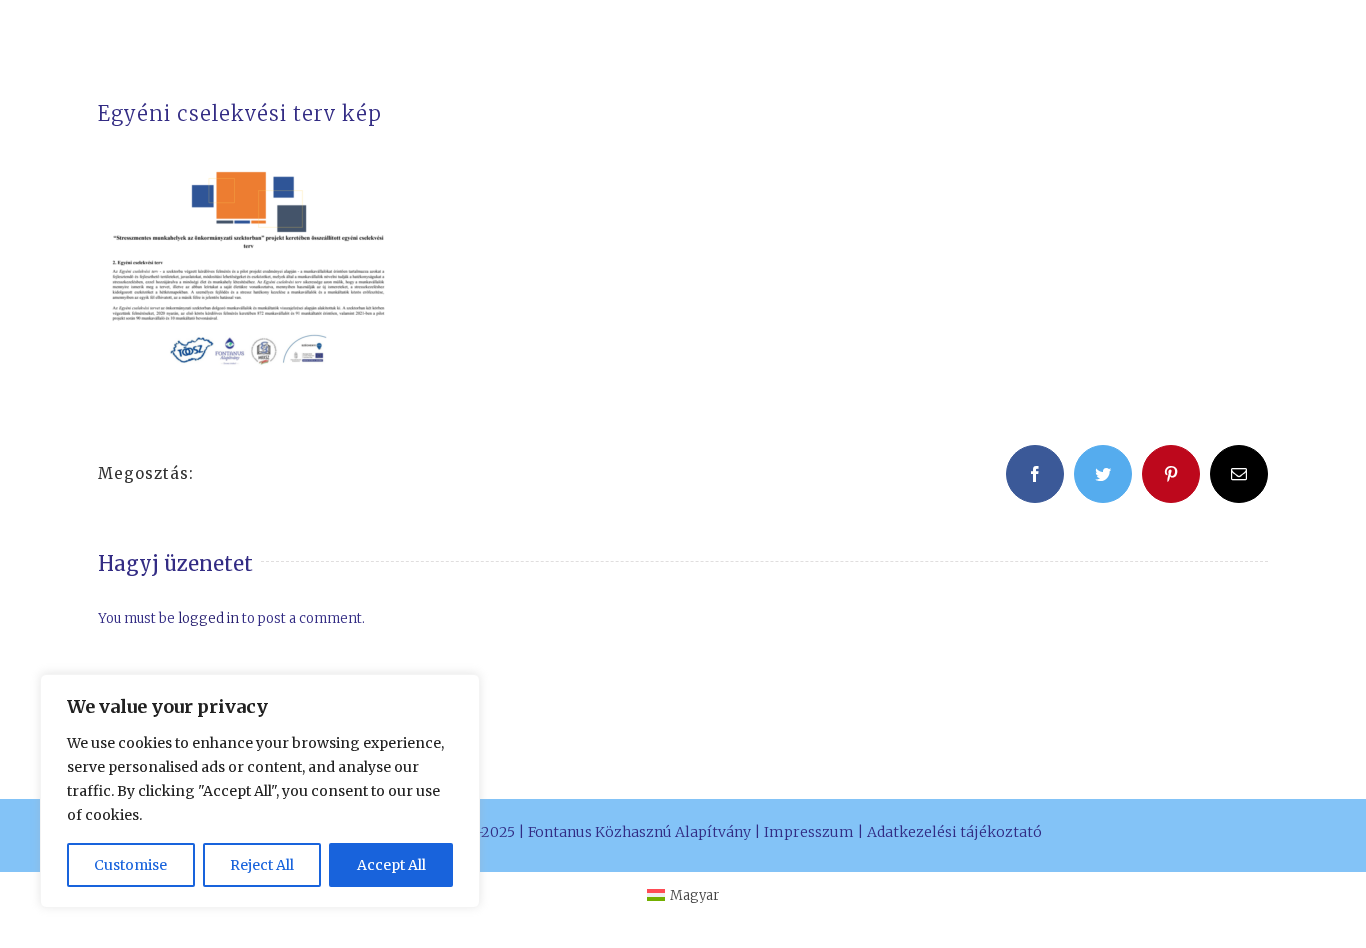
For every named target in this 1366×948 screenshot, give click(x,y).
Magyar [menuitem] (694, 895)
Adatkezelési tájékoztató (954, 832)
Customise (130, 865)
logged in (208, 618)
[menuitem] (683, 895)
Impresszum (809, 832)
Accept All (391, 865)
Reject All (262, 865)
